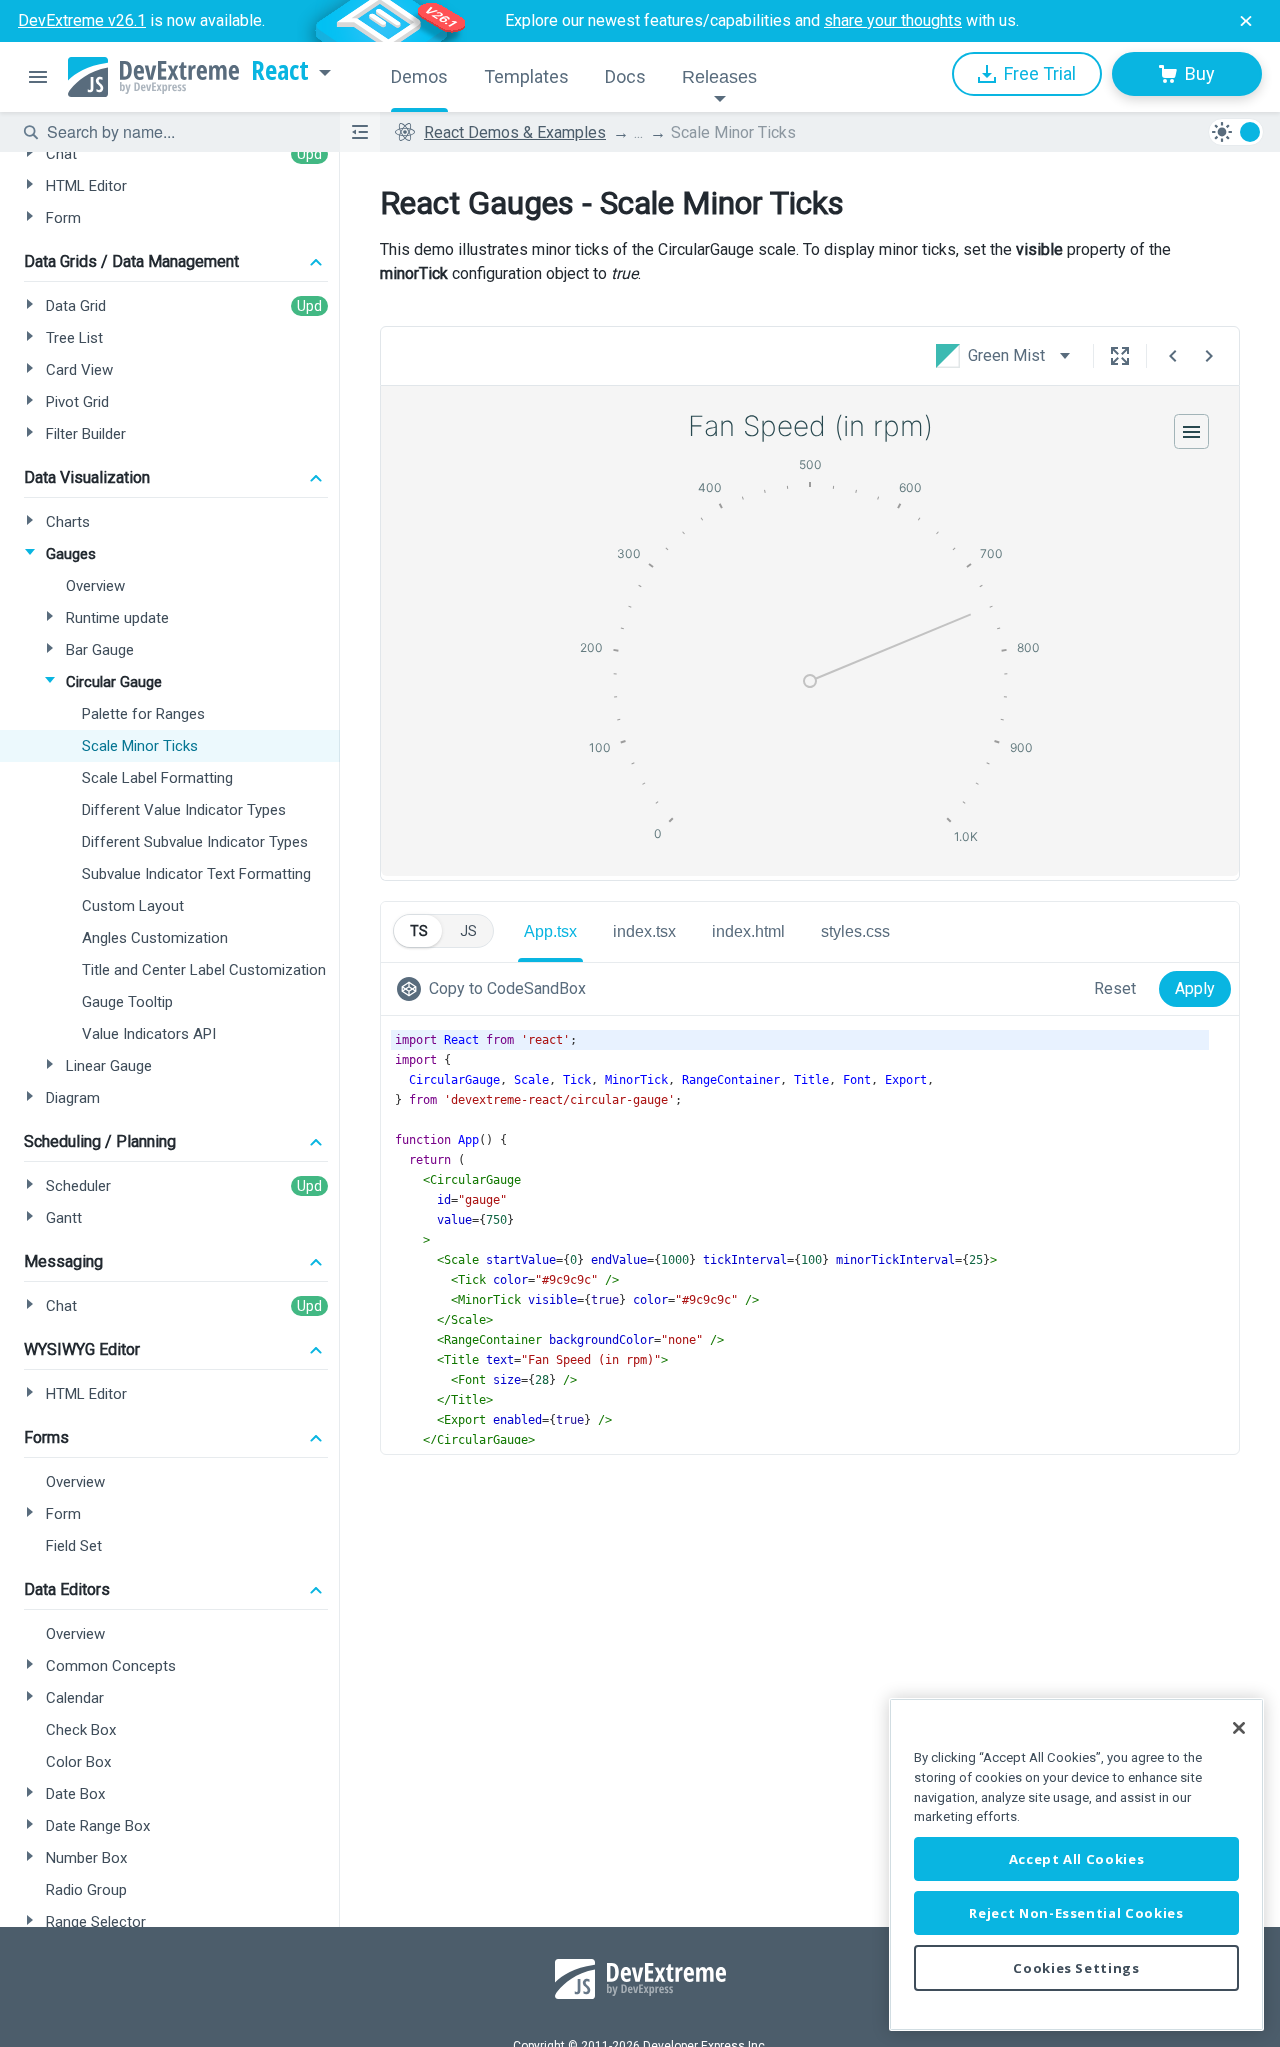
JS (468, 931)
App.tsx (550, 931)
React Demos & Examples (515, 132)
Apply (1195, 988)
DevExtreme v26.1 (82, 20)
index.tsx (644, 931)
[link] (495, 989)
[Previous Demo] (1173, 356)
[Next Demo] (1209, 356)
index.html (748, 931)
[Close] (1239, 1728)
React (280, 71)
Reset (1115, 988)
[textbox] (181, 132)
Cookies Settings (1076, 1968)
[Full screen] (1120, 356)
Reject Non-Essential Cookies (1076, 1913)
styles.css (855, 931)
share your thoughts (893, 20)
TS (419, 931)
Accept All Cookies (1077, 1859)
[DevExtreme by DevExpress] (153, 77)
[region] (1076, 1864)
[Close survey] (1246, 21)
